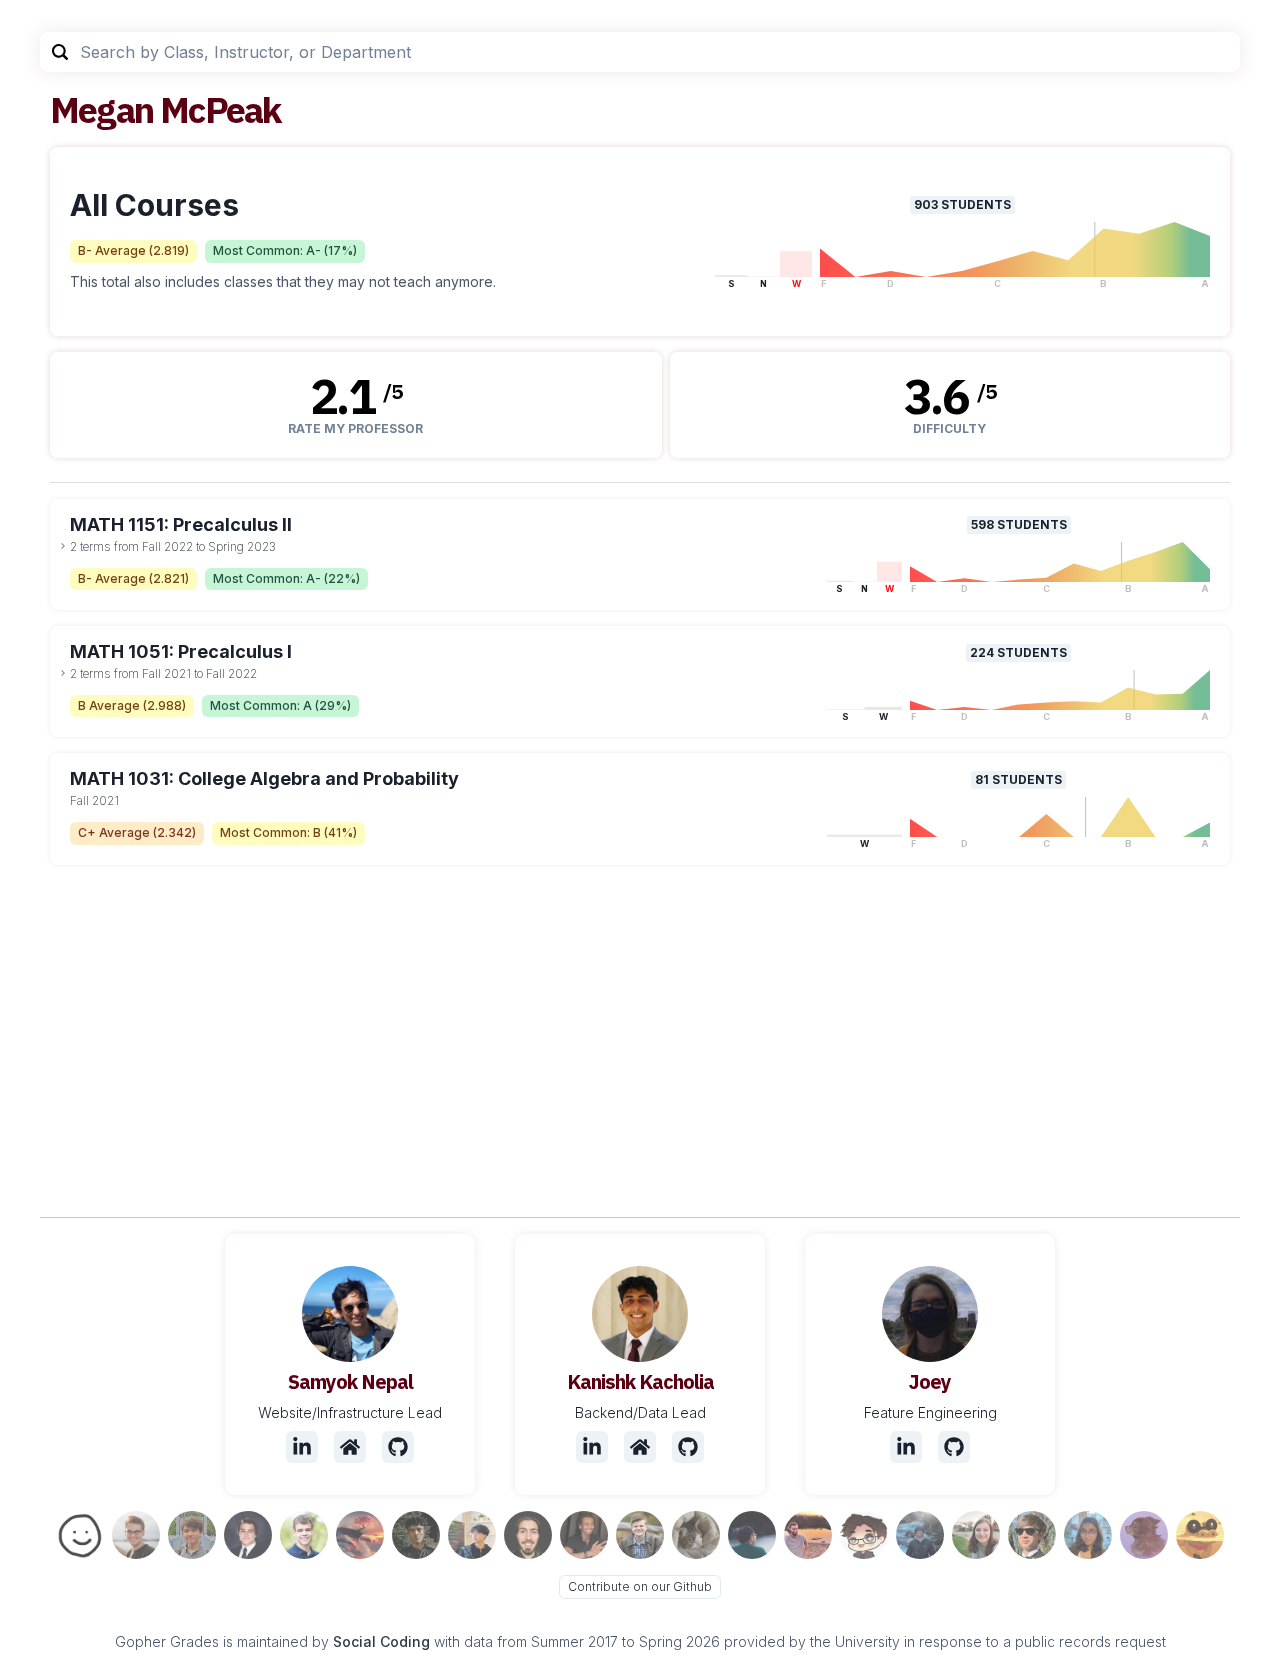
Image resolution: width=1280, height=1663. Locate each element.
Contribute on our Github (640, 1586)
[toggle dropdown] (63, 546)
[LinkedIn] (302, 1447)
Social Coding (381, 1641)
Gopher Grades (167, 1641)
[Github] (398, 1447)
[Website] (350, 1447)
